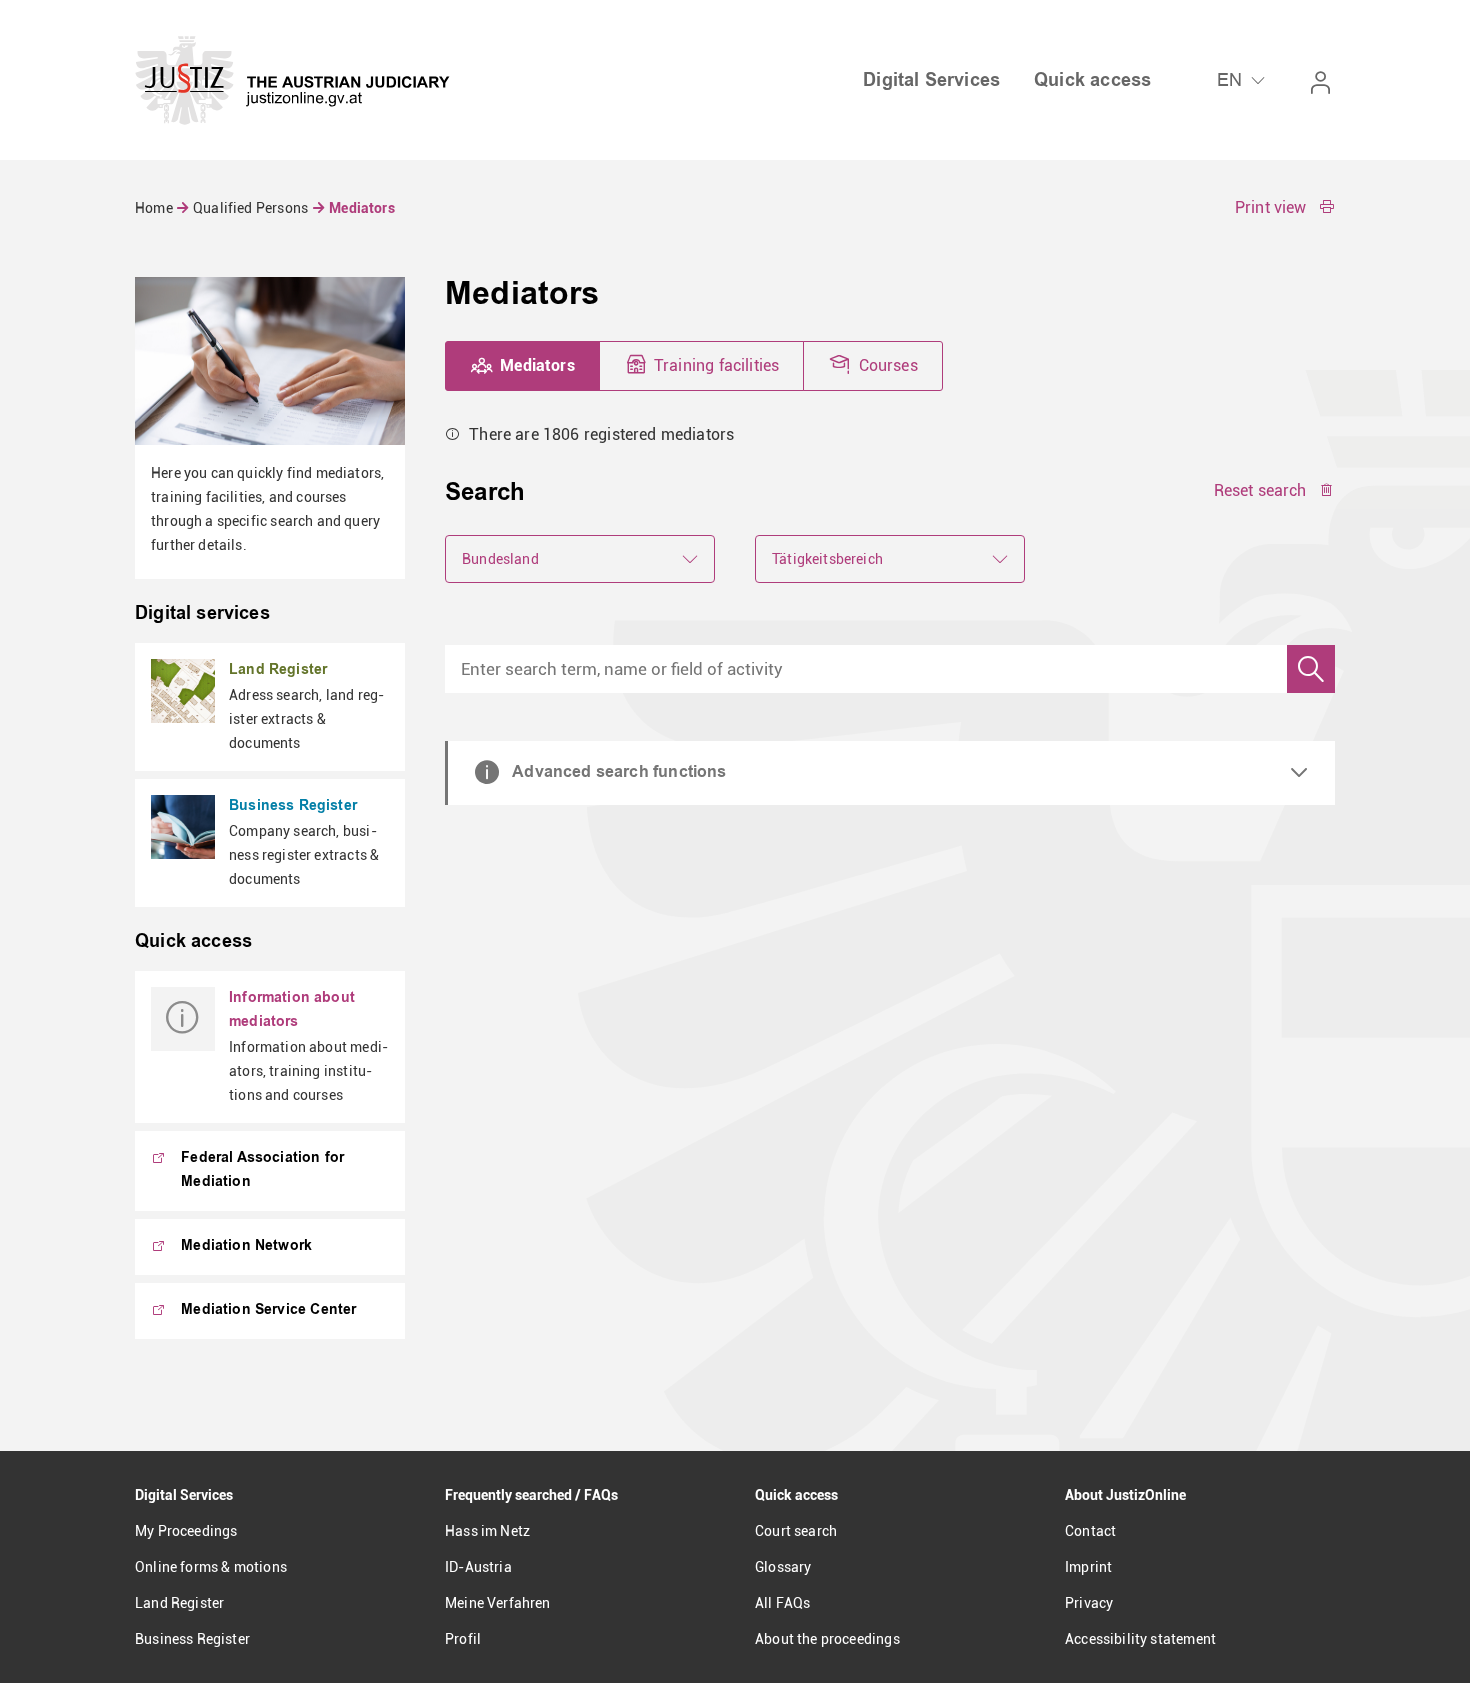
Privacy (1089, 1603)
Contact (1090, 1531)
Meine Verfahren (498, 1603)
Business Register (192, 1639)
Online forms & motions (211, 1567)
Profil (463, 1639)
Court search (796, 1531)
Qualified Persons (250, 208)
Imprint (1088, 1567)
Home (155, 208)
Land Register (179, 1603)
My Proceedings (186, 1531)
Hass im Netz (487, 1531)
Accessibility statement (1140, 1639)
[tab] (522, 366)
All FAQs (782, 1603)
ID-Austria (478, 1567)
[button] (1285, 208)
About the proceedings (827, 1639)
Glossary (783, 1567)
